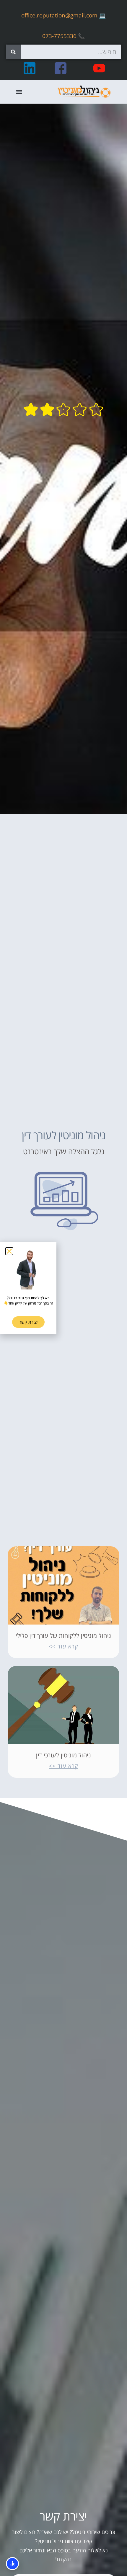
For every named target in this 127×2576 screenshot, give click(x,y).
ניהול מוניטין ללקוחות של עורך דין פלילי (63, 1636)
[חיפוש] (13, 52)
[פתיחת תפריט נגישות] (12, 2564)
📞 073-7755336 (63, 36)
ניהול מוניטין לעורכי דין (63, 1755)
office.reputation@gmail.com (59, 15)
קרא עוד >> (63, 1646)
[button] (19, 92)
